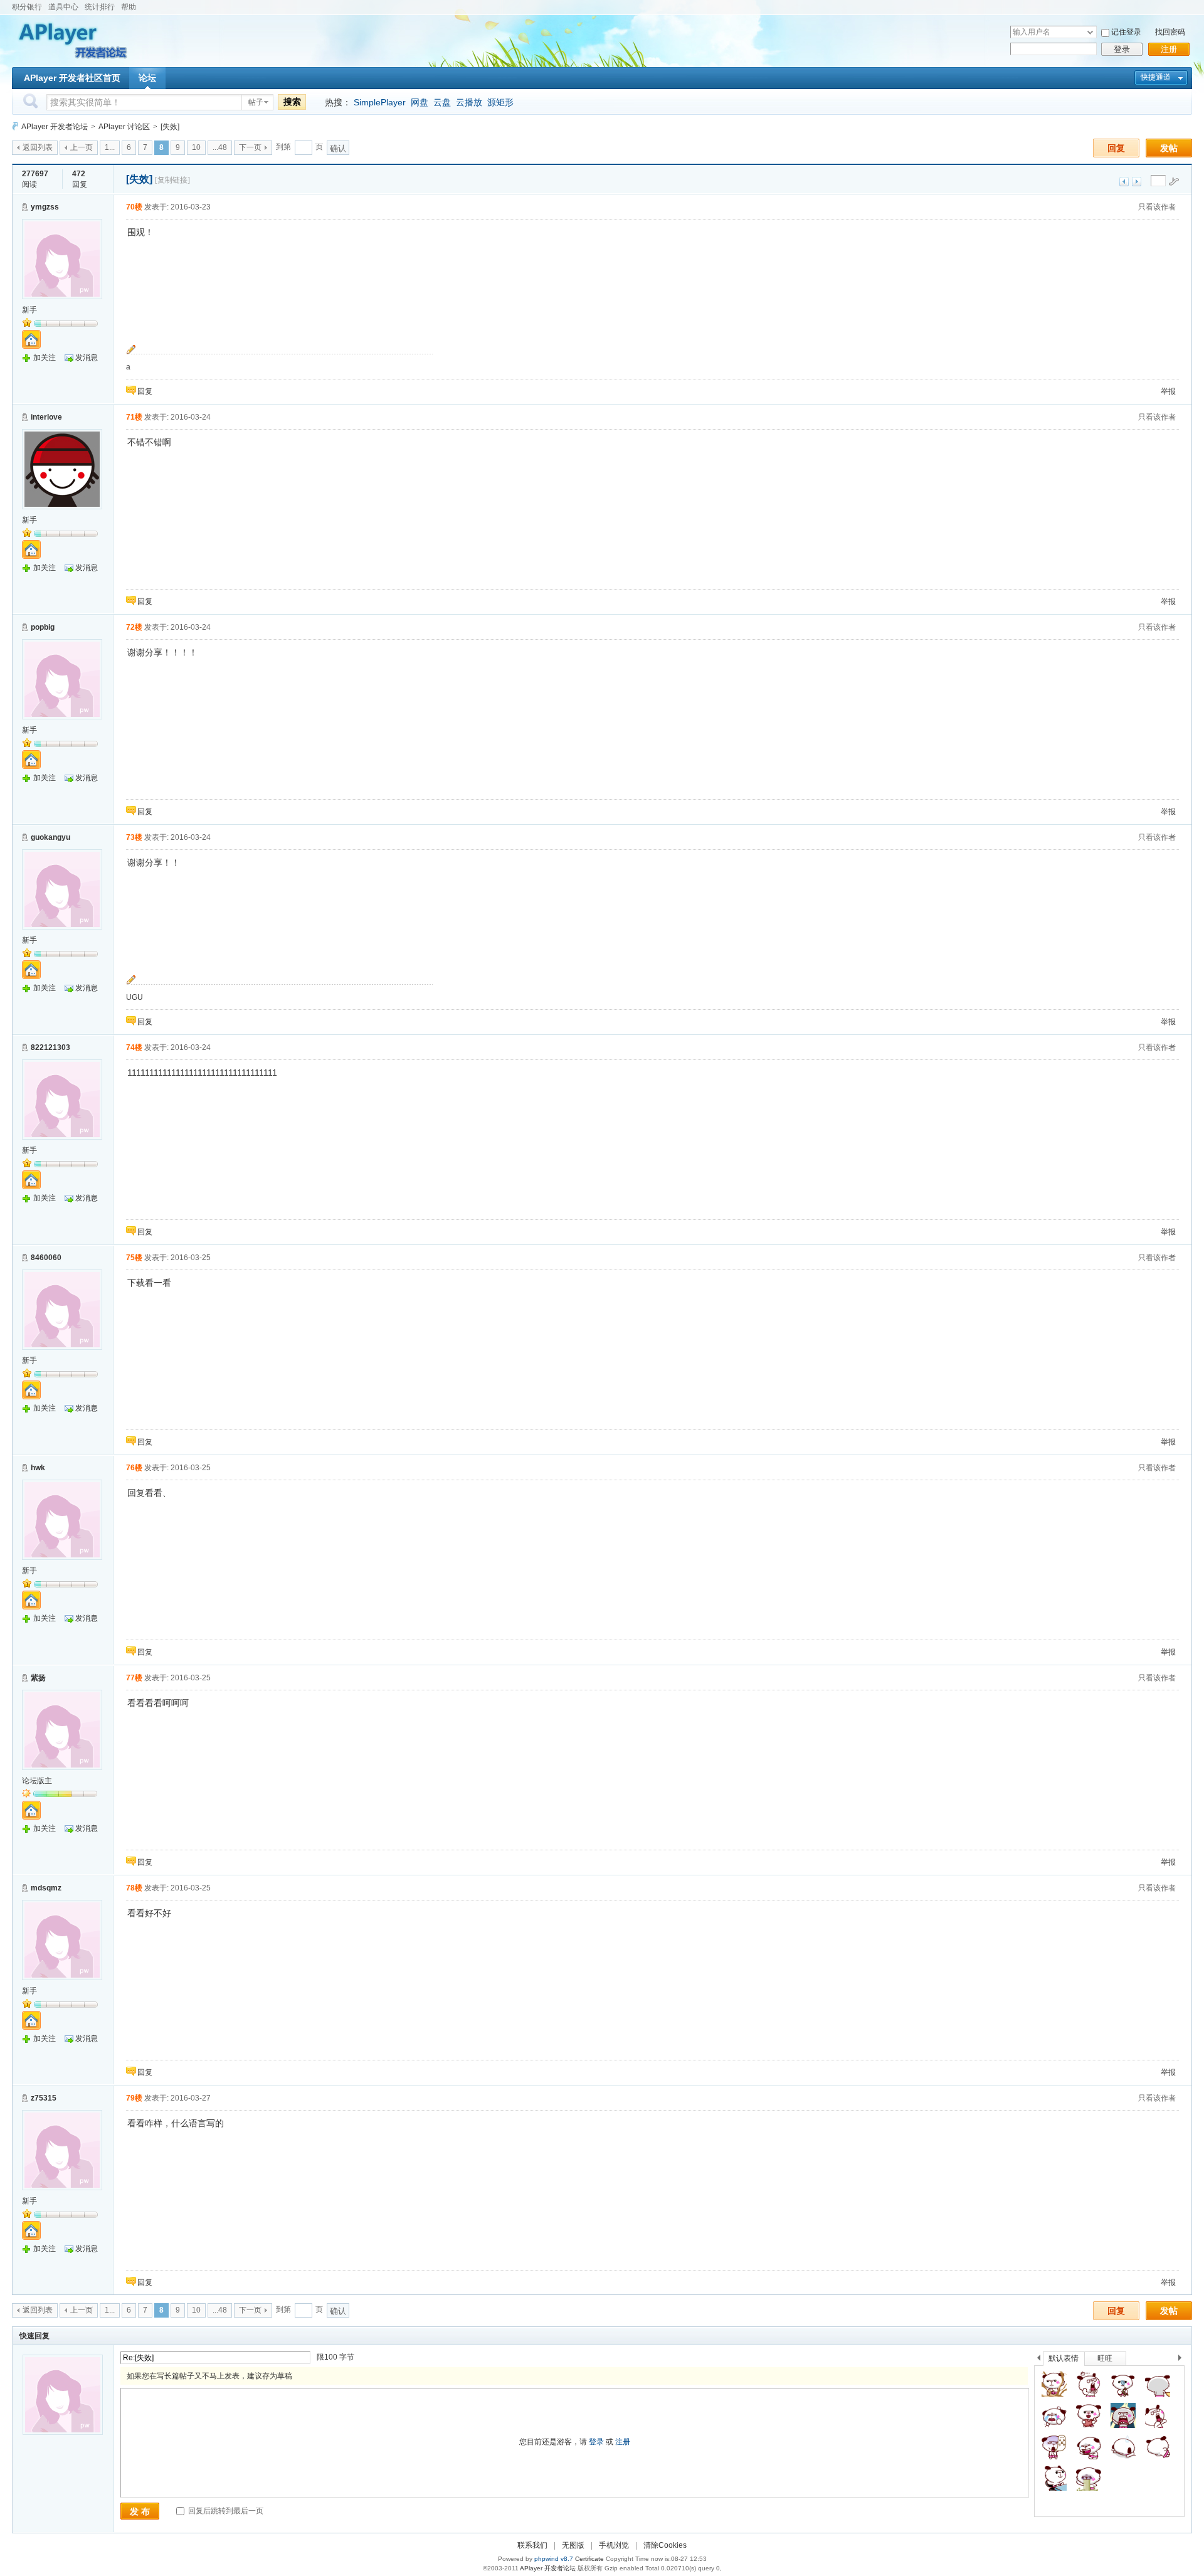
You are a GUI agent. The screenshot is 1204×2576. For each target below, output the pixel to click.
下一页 (250, 147)
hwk (38, 1468)
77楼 (134, 1678)
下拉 (1090, 32)
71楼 (134, 417)
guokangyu (50, 837)
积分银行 (27, 7)
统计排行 (100, 7)
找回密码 (1170, 32)
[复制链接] (172, 180)
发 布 (140, 2511)
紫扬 (38, 1678)
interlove (46, 417)
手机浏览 (614, 2545)
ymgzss (45, 207)
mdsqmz (46, 1888)
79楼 (134, 2098)
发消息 (87, 358)
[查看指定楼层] (1174, 181)
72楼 (134, 627)
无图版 (573, 2545)
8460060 (46, 1258)
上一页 (82, 147)
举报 (1168, 391)
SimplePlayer (380, 102)
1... (110, 147)
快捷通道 (1156, 77)
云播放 (469, 102)
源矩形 (500, 102)
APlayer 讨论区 (124, 127)
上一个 (1039, 2360)
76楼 (134, 1468)
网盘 (420, 102)
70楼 (134, 207)
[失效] (170, 127)
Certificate (589, 2559)
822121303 (50, 1047)
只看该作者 (1157, 207)
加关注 (45, 358)
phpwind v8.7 (554, 2559)
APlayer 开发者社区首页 (72, 78)
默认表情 (1064, 2358)
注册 (1169, 49)
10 (196, 147)
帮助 (129, 7)
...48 (220, 147)
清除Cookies (665, 2545)
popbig (43, 627)
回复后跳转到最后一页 (225, 2511)
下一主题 (1137, 182)
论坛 (147, 78)
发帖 (1169, 148)
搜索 (292, 102)
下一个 (1183, 2360)
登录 (1122, 49)
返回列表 (38, 147)
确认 (338, 148)
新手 (29, 310)
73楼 (134, 837)
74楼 (134, 1047)
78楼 (134, 1888)
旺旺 (1105, 2358)
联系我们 (532, 2545)
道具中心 (63, 7)
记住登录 (1126, 32)
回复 (1116, 148)
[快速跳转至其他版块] (15, 126)
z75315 (44, 2098)
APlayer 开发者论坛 (55, 127)
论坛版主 (37, 1781)
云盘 (442, 102)
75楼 (134, 1258)
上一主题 (1124, 182)
